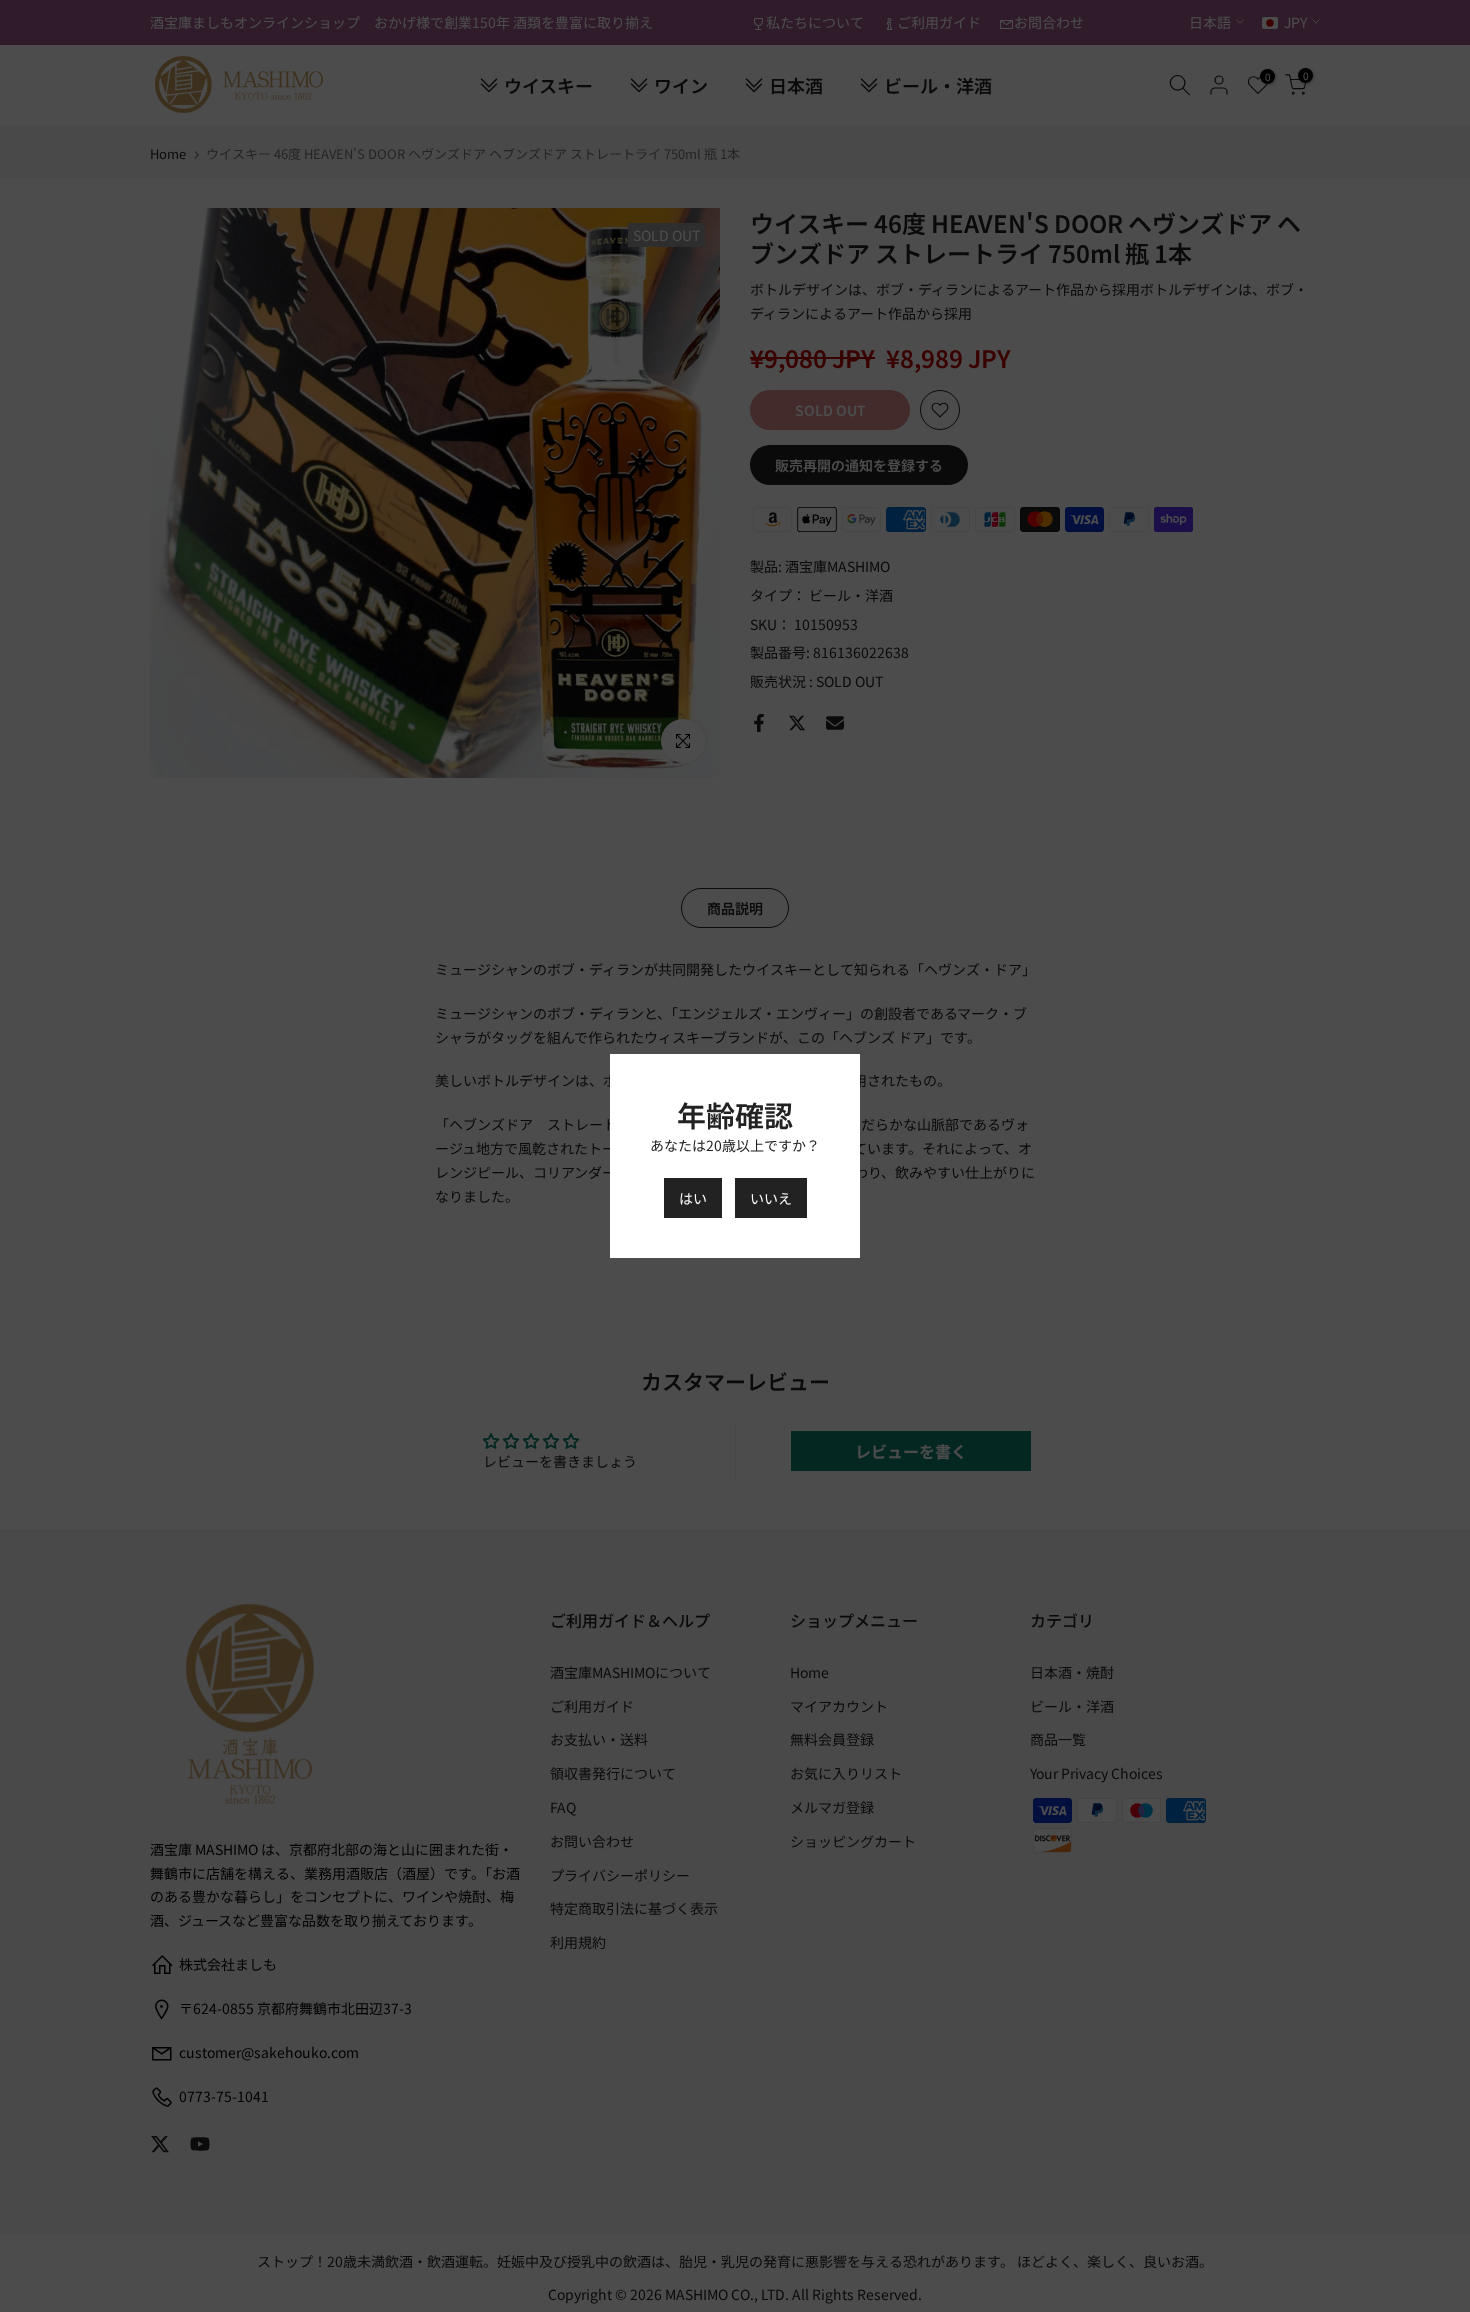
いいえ (771, 1198)
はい (693, 1198)
